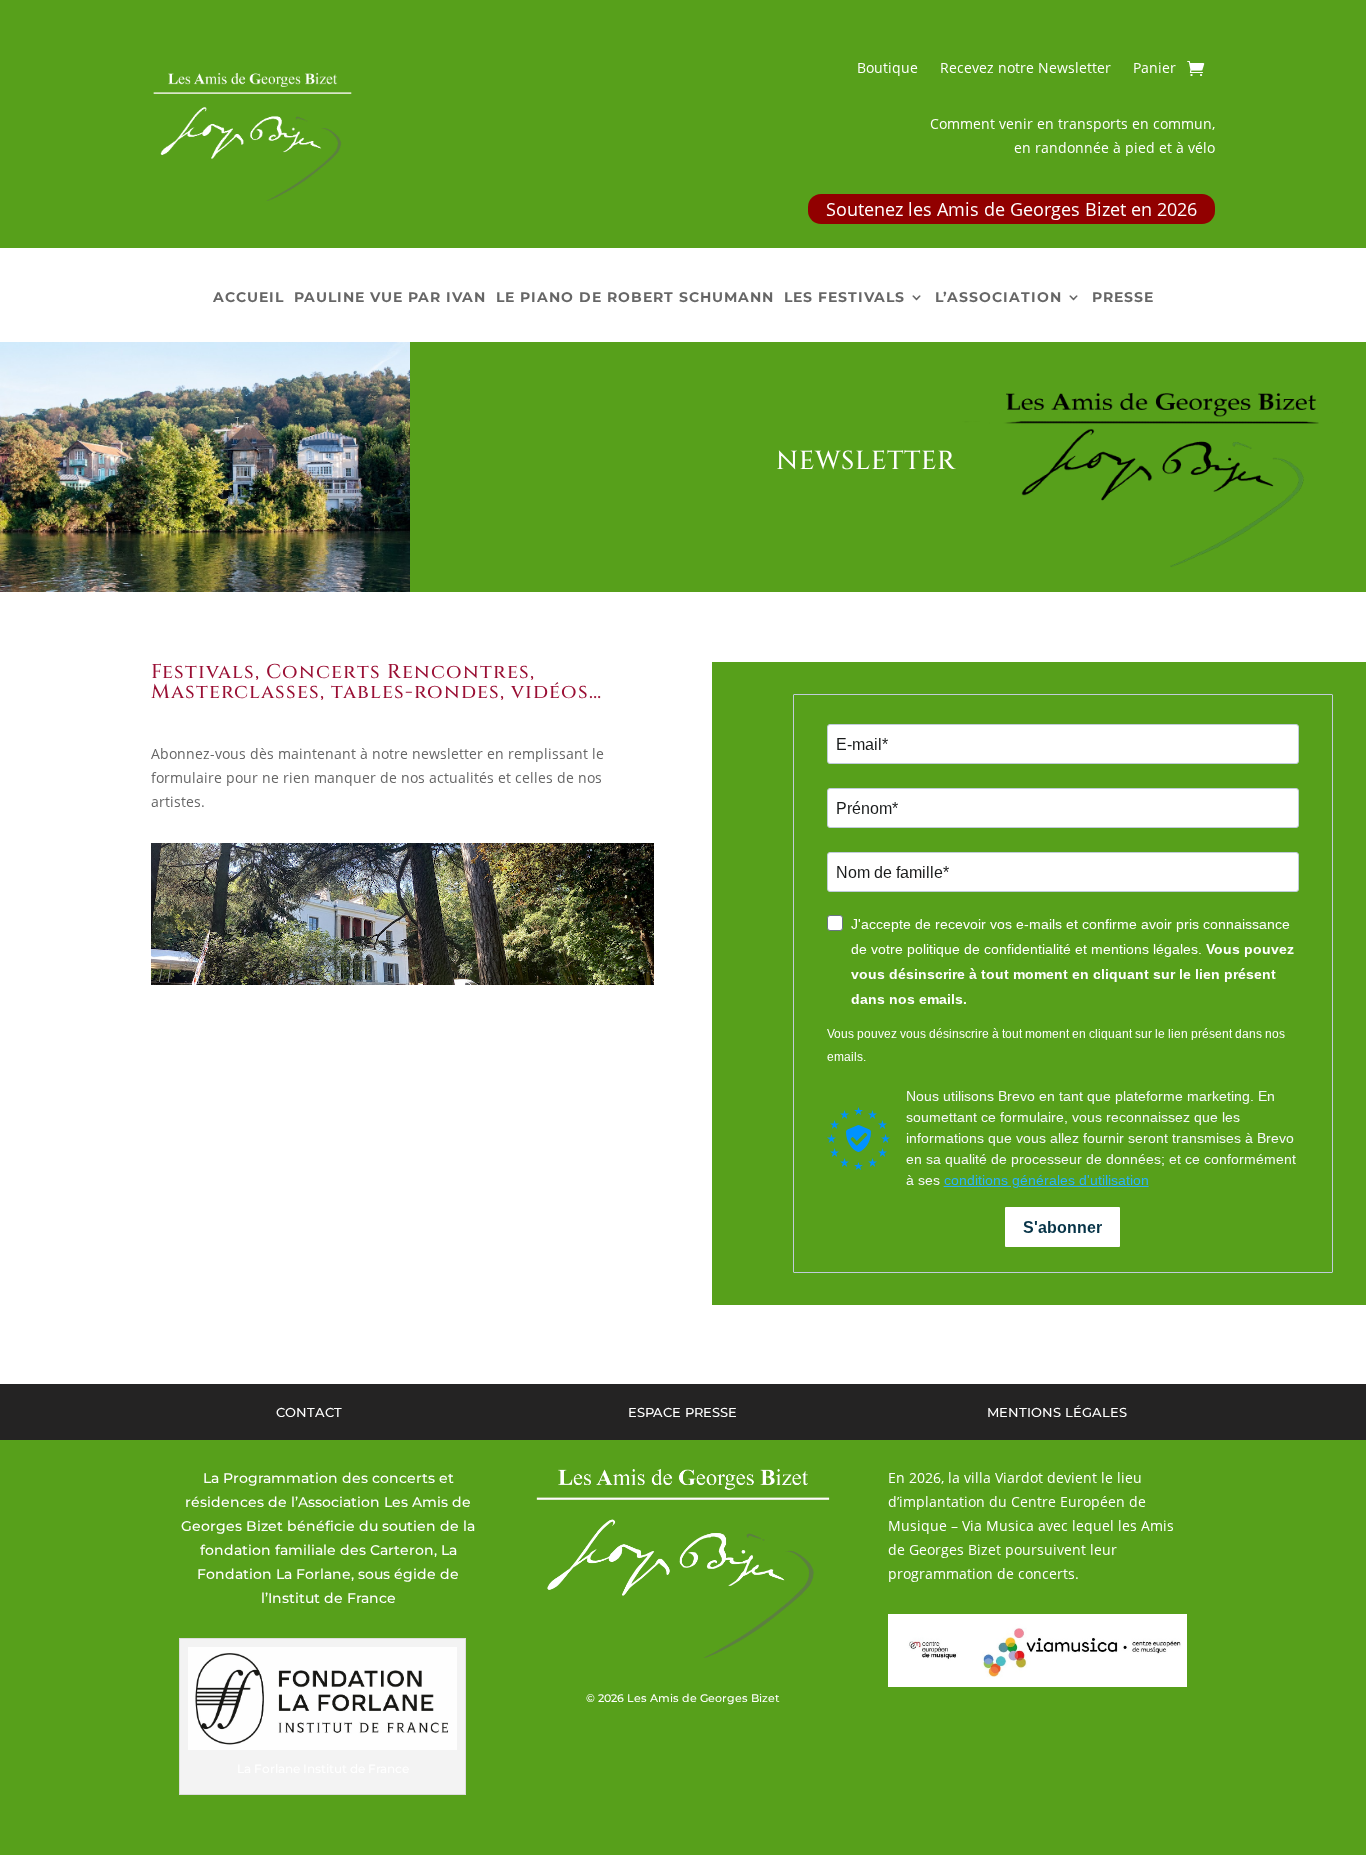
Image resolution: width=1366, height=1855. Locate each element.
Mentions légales (1057, 1412)
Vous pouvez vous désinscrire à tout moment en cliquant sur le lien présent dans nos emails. (1056, 1046)
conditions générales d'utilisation (1046, 1180)
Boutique (887, 69)
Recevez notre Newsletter (1025, 69)
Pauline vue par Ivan (390, 298)
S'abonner (1062, 1227)
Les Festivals (844, 298)
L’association (998, 298)
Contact (309, 1412)
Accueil (248, 298)
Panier (1154, 69)
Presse (1123, 298)
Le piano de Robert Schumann (635, 298)
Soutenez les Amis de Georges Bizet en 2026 (1011, 209)
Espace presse (682, 1412)
